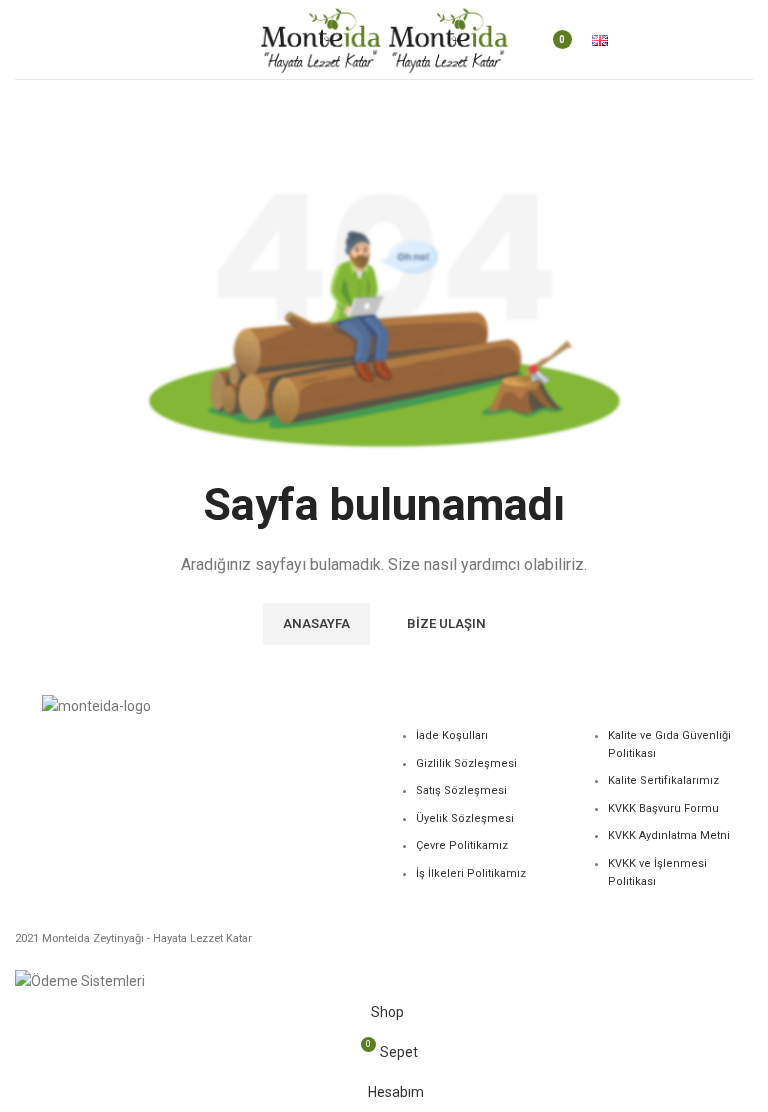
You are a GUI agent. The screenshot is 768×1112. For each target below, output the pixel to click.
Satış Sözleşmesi (461, 790)
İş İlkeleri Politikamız (471, 873)
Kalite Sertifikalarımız (663, 780)
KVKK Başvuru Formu (663, 808)
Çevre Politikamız (462, 845)
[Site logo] (321, 38)
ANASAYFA (316, 623)
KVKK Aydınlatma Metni (669, 835)
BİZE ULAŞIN (446, 623)
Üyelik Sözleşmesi (465, 818)
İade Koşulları (452, 735)
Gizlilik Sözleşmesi (466, 763)
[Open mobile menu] (23, 40)
